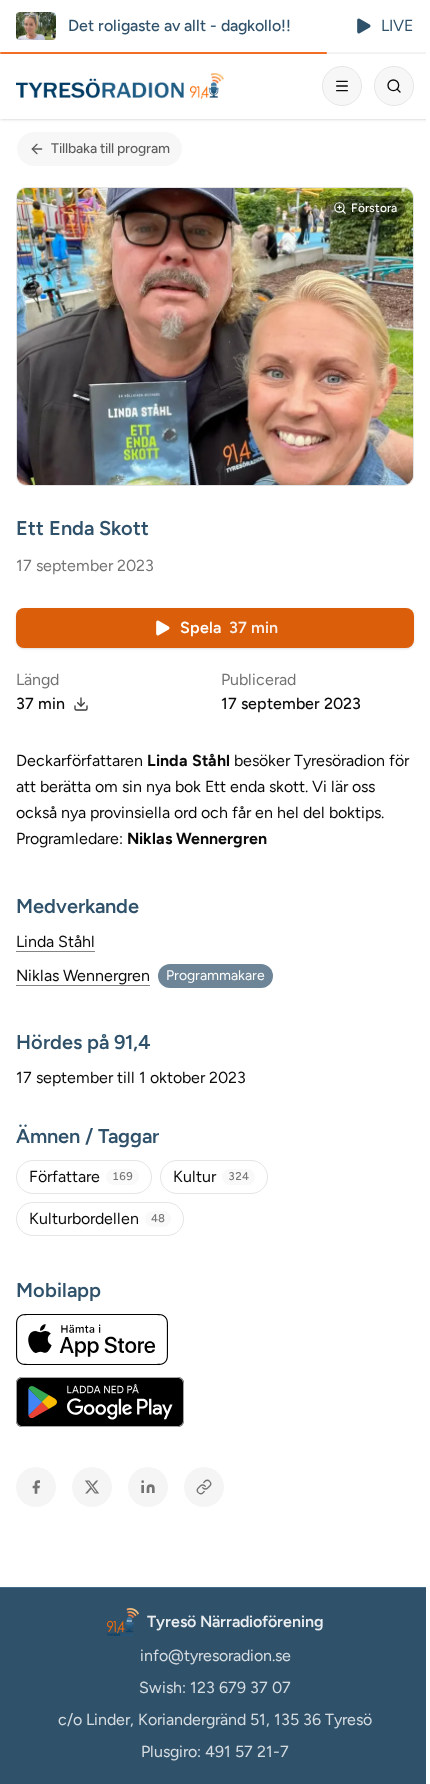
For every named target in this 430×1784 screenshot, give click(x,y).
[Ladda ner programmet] (81, 704)
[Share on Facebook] (36, 1487)
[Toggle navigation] (342, 86)
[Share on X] (92, 1487)
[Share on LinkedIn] (148, 1487)
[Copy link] (204, 1487)
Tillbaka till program (110, 148)
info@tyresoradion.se (215, 1655)
